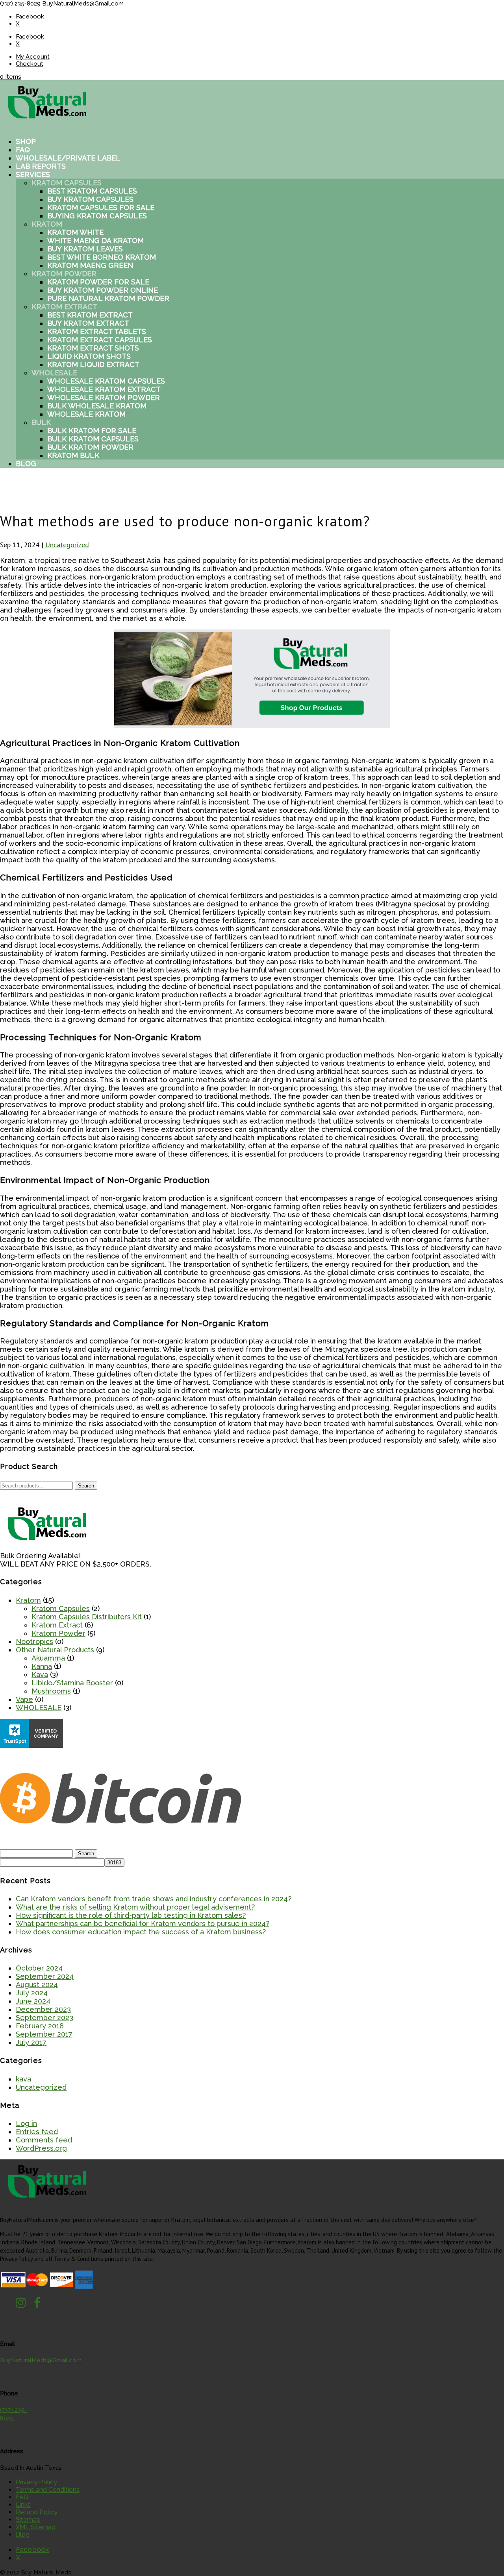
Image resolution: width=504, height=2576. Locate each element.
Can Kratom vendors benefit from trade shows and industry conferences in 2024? (154, 1899)
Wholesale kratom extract (104, 389)
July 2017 (31, 2042)
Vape (24, 1699)
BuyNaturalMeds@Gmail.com (41, 2360)
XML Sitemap (36, 2527)
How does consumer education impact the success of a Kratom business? (141, 1932)
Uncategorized (67, 545)
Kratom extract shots (93, 348)
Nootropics (34, 1641)
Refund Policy (37, 2512)
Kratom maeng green (90, 265)
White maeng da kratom (95, 241)
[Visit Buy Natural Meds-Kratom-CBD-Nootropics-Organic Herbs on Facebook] (37, 2305)
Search (86, 1486)
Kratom (47, 224)
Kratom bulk (73, 455)
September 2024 (45, 1976)
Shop (26, 141)
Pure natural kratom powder (108, 298)
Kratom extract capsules (100, 340)
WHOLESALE (39, 1708)
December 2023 (43, 2009)
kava (23, 2079)
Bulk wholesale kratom (97, 406)
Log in (26, 2123)
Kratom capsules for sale (101, 208)
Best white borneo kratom (102, 257)
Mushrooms (51, 1691)
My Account (33, 57)
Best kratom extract (90, 315)
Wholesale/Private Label (68, 158)
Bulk (41, 422)
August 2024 (37, 1985)
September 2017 (44, 2034)
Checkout (30, 64)
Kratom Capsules (67, 183)
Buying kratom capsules (97, 216)
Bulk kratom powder (90, 447)
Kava (40, 1675)
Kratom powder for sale (98, 282)
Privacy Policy (36, 2482)
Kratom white (75, 232)
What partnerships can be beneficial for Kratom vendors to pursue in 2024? (143, 1924)
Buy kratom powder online (103, 290)
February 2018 (40, 2026)
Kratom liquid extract (93, 364)
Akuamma (48, 1658)
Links (23, 2505)
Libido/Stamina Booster (72, 1683)
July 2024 (32, 1993)
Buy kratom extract (88, 323)
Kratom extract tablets (97, 331)
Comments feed (44, 2140)
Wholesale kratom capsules (106, 381)
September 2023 (44, 2018)
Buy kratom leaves (85, 249)
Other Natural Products (55, 1650)
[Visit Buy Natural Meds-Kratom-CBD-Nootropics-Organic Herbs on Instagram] (21, 2305)
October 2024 (39, 1968)
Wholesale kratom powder (104, 398)
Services (33, 174)
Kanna (42, 1666)
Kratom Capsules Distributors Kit (87, 1617)
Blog (26, 464)
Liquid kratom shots (89, 356)
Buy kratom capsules (90, 199)
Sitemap (28, 2520)
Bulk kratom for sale (92, 431)
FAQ (23, 150)
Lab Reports (41, 166)
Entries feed (37, 2132)
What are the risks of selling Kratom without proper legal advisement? (135, 1907)
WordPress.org (41, 2148)
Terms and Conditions (48, 2490)
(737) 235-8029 (20, 4)
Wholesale (54, 373)
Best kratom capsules (92, 191)
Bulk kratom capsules (93, 439)
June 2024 (33, 2001)
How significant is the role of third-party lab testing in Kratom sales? (131, 1915)
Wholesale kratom (86, 414)
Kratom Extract (64, 307)
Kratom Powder (64, 274)
